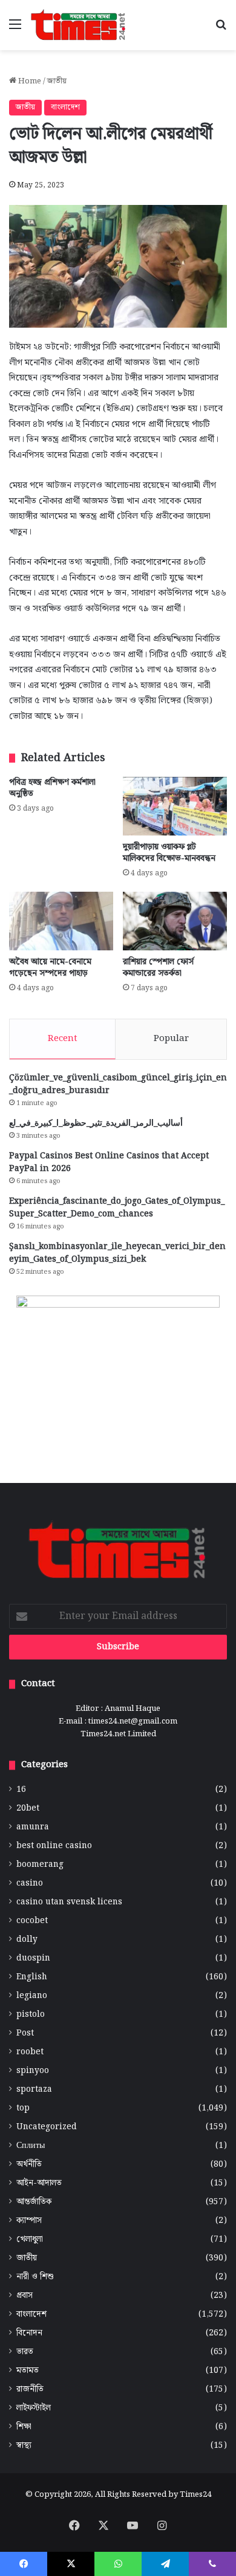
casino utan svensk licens (69, 1902)
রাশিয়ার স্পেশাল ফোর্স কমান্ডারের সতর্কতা (158, 968)
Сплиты (31, 2146)
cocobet (32, 1921)
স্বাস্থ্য (24, 2446)
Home (29, 81)
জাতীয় (57, 81)
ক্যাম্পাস (29, 2221)
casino (30, 1883)
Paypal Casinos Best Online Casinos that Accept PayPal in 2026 (109, 1162)
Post (25, 2033)
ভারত (25, 2352)
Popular (171, 1039)
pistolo (31, 2015)
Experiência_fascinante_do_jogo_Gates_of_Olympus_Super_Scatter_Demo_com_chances (117, 1208)
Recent (63, 1039)
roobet (30, 2052)
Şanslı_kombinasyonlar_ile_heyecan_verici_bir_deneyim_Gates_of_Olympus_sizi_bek (117, 1253)
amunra (33, 1827)
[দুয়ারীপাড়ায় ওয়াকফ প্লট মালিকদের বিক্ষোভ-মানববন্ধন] (175, 806)
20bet (28, 1809)
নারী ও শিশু (35, 2277)
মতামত (28, 2371)
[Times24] (79, 25)
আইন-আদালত (39, 2183)
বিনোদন (29, 2333)
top (23, 2108)
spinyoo (33, 2071)
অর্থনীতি (29, 2165)
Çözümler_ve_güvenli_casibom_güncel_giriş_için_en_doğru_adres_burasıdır (118, 1084)
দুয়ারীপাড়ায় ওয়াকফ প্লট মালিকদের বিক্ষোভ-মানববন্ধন (169, 853)
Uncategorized (47, 2127)
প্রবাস (25, 2296)
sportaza (34, 2090)
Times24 (195, 2495)
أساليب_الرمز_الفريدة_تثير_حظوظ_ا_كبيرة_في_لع (96, 1123)
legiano (32, 1996)
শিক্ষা (24, 2427)
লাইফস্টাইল (34, 2408)
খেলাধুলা (30, 2240)
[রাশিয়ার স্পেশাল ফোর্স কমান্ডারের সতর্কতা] (175, 921)
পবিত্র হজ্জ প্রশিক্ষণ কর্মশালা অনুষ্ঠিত (52, 788)
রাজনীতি (30, 2389)
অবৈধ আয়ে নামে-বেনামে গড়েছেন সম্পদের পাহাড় (50, 968)
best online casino (54, 1846)
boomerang (40, 1865)
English (32, 1977)
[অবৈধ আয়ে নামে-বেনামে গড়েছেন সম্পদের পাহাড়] (61, 921)
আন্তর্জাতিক (34, 2202)
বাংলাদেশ (65, 107)
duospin (33, 1958)
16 (21, 1790)
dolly (27, 1940)
